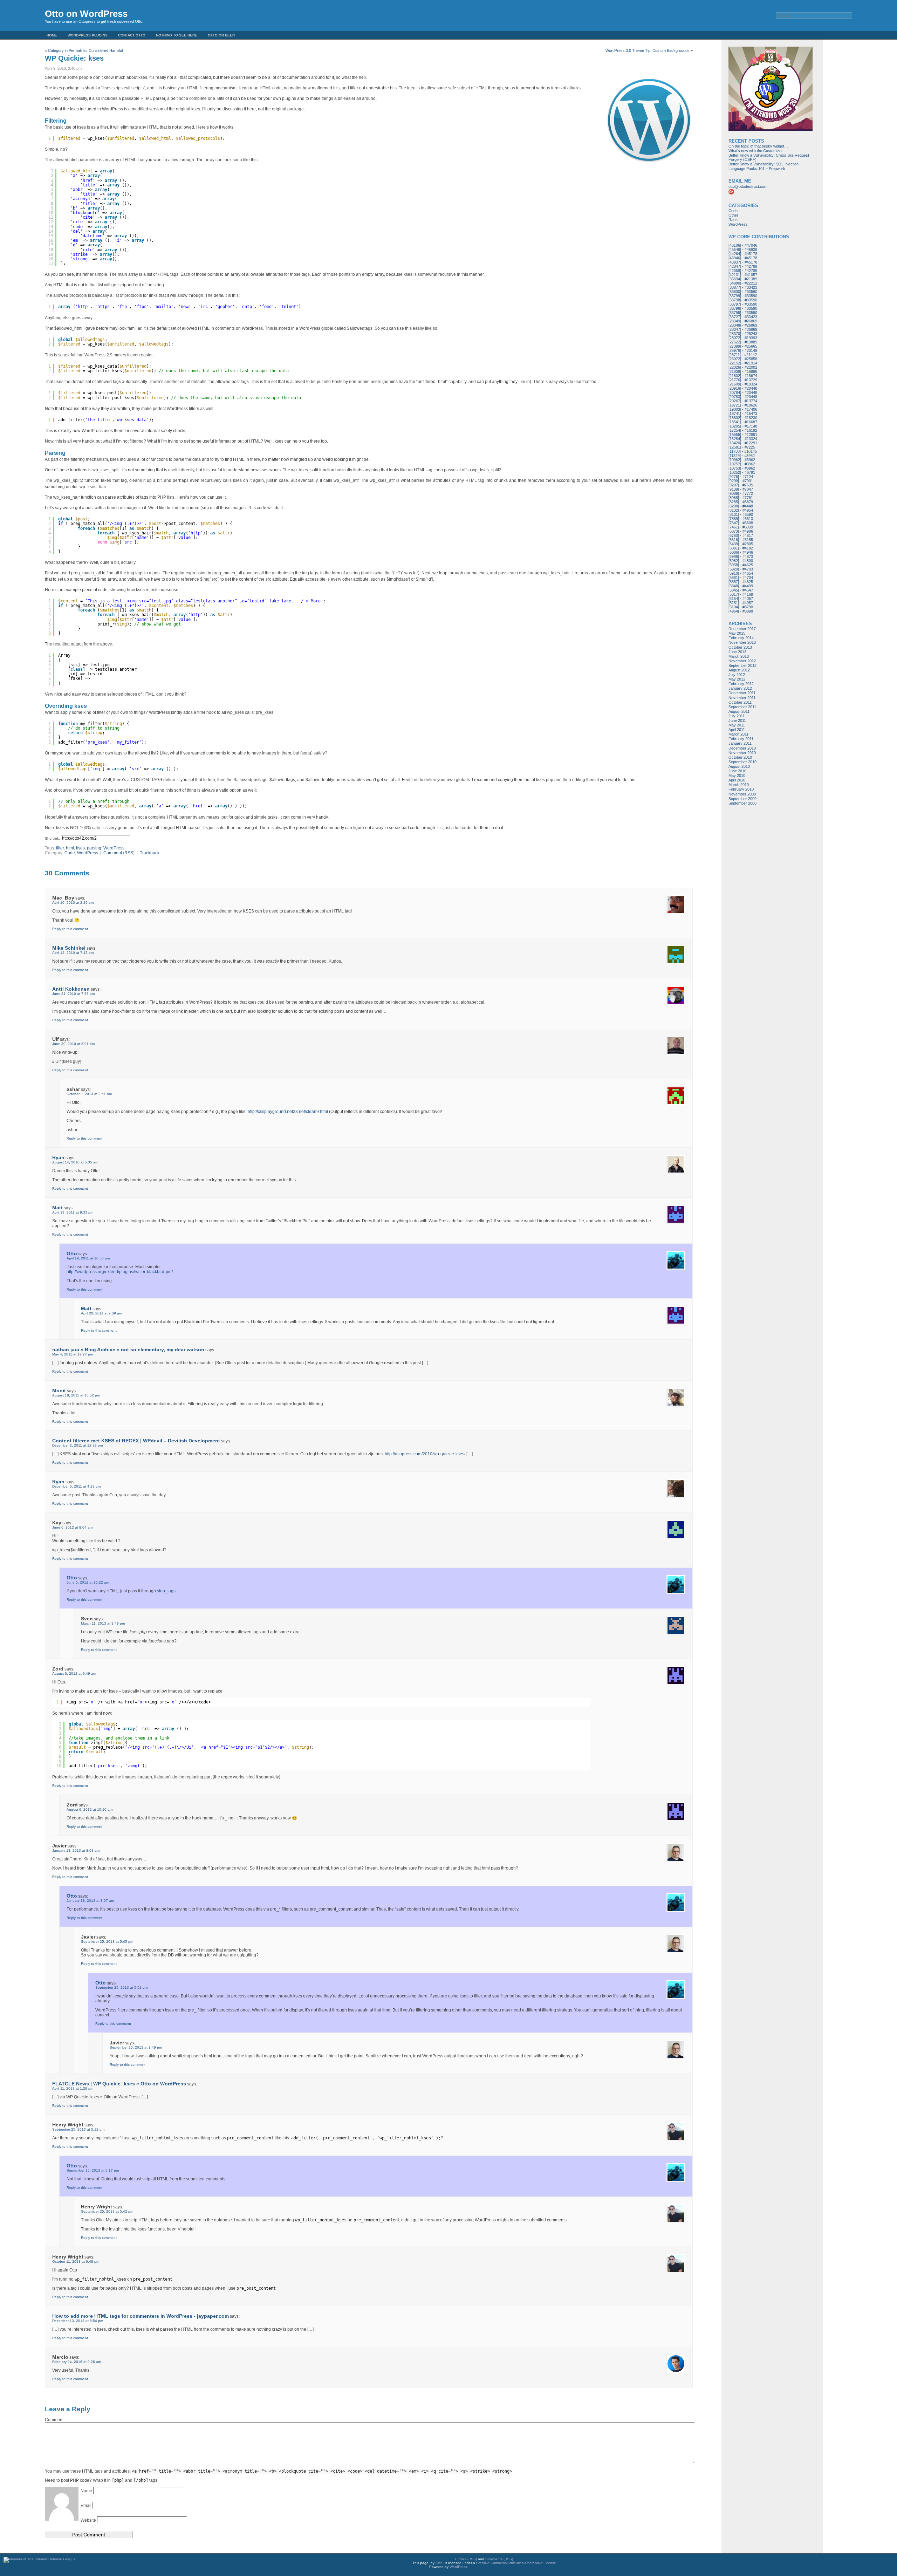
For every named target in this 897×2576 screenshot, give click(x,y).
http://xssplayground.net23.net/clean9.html (288, 1112)
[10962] (735, 460)
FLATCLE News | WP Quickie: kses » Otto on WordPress (119, 2084)
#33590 (751, 292)
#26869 (751, 321)
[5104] (734, 607)
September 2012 (742, 665)
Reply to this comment (70, 929)
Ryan (58, 1157)
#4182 (748, 548)
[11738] (735, 451)
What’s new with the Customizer (756, 151)
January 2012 (740, 688)
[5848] (734, 586)
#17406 (751, 409)
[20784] (735, 392)
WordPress (114, 848)
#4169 (748, 594)
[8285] (734, 502)
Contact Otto (132, 35)
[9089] (734, 493)
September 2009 (742, 799)
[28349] (735, 321)
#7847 (748, 489)
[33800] (735, 292)
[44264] (735, 254)
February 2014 (741, 638)
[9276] (734, 477)
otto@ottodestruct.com (748, 186)
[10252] (735, 472)
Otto (72, 1253)
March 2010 (739, 785)
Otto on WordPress (86, 14)
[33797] (735, 304)
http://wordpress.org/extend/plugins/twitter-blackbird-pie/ (120, 1272)
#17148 (751, 426)
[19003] (735, 409)
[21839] (735, 371)
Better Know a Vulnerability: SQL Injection (764, 164)
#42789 (751, 266)
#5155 (748, 540)
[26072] (735, 359)
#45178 (751, 254)
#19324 (751, 384)
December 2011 (742, 693)
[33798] (735, 300)
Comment (113, 853)
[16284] (735, 439)
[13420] (735, 443)
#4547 (748, 590)
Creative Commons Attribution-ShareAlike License (516, 2563)
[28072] (735, 338)
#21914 (751, 363)
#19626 (751, 405)
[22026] (735, 367)
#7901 (748, 481)
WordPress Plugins (88, 35)
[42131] (735, 275)
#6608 (748, 523)
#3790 (748, 607)
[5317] (734, 594)
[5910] (734, 573)
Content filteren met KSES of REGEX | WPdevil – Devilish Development (136, 1441)
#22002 (751, 367)
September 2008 (742, 803)
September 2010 (742, 762)
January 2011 (740, 743)
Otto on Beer (221, 35)
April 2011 (737, 730)
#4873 (748, 556)
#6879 (748, 502)
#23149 (751, 350)
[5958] (734, 565)
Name (87, 2491)
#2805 (748, 544)
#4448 (748, 506)
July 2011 (737, 716)
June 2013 (737, 652)
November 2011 (742, 698)
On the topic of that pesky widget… (758, 146)
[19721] (735, 405)
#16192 (751, 430)
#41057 (751, 275)
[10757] (735, 464)
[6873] (734, 531)
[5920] (734, 569)
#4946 (748, 552)
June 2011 (737, 720)
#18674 (751, 376)
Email (87, 2506)
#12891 (751, 435)
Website (88, 2520)
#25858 (751, 359)
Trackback (150, 853)
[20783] (735, 397)
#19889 (751, 342)
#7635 (748, 485)
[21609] (735, 384)
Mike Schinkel (69, 948)
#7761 (748, 498)
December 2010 (742, 748)
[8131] (734, 514)
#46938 (751, 250)
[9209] (734, 481)
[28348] (735, 325)
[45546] (735, 250)
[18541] (735, 422)
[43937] (735, 262)
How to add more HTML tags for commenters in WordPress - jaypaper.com (141, 2316)
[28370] (735, 334)
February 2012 (741, 684)
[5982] (734, 561)
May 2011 (737, 725)
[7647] (734, 523)
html (70, 848)
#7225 (750, 447)
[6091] (734, 548)
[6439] (734, 544)
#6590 (748, 514)
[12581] (735, 447)
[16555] (735, 435)
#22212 (751, 283)
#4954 (748, 510)
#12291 (751, 443)
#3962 (749, 456)
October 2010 (740, 757)
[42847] (735, 266)
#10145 (751, 451)
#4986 (748, 531)
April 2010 (737, 780)
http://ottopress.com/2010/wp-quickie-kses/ (425, 1454)
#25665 (751, 346)
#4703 (748, 569)
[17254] (735, 430)
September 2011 (742, 707)
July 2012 (737, 675)
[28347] (735, 329)
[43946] (735, 258)
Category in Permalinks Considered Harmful (85, 50)
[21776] (735, 380)
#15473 (751, 414)
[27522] (735, 342)
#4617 (748, 535)
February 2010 (741, 789)
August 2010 (739, 766)
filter (60, 848)
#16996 (751, 371)
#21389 (751, 279)
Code (70, 853)
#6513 (748, 519)
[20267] (735, 401)
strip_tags (166, 1591)
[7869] (734, 519)
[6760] (734, 535)
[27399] (735, 346)
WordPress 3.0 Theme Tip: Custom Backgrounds (648, 50)
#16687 (751, 422)
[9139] (734, 489)
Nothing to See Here (177, 35)
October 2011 (740, 702)
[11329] (735, 456)
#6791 (750, 472)
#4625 (748, 565)
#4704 (748, 578)
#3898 (748, 611)
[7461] (734, 527)
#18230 (751, 418)
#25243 (751, 334)
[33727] (735, 317)
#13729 (751, 380)
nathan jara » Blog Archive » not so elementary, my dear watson (128, 1350)
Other (733, 215)
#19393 (751, 338)
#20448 (751, 388)
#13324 (751, 439)
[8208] (734, 506)
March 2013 (739, 656)
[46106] (735, 245)
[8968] (734, 498)
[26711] (735, 355)
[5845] (734, 590)
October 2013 (740, 647)
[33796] (735, 308)
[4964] (734, 611)
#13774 (751, 401)
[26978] (735, 350)
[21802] (735, 376)
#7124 (748, 477)
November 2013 (742, 642)
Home (52, 35)
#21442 (751, 355)
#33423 (751, 287)
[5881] (734, 578)
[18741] (735, 414)
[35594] (735, 279)
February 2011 (741, 739)
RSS (129, 853)
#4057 (748, 599)
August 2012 (739, 670)
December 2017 (742, 629)
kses (80, 848)
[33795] (735, 313)
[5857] (734, 582)
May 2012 (737, 679)
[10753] (735, 468)
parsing (94, 848)
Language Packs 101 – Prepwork (757, 169)
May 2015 (737, 633)
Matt (57, 1208)
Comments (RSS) (499, 2559)
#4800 (748, 561)
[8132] (734, 510)
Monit (59, 1391)
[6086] (734, 552)
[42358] (735, 271)
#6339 (748, 527)
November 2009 (742, 794)
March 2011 (738, 734)
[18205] (735, 426)
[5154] (734, 599)
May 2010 (737, 775)
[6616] (734, 540)
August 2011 (739, 711)
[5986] (734, 556)
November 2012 (742, 661)
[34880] (735, 283)
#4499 (748, 586)
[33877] (735, 287)
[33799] (735, 296)
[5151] (734, 603)
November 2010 (742, 753)
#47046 (751, 245)
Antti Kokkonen (71, 989)
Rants (734, 220)
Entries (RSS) (466, 2559)
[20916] (735, 388)
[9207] (734, 485)
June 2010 (737, 771)
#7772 (748, 493)
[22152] (735, 363)
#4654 (748, 573)
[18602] (735, 418)
